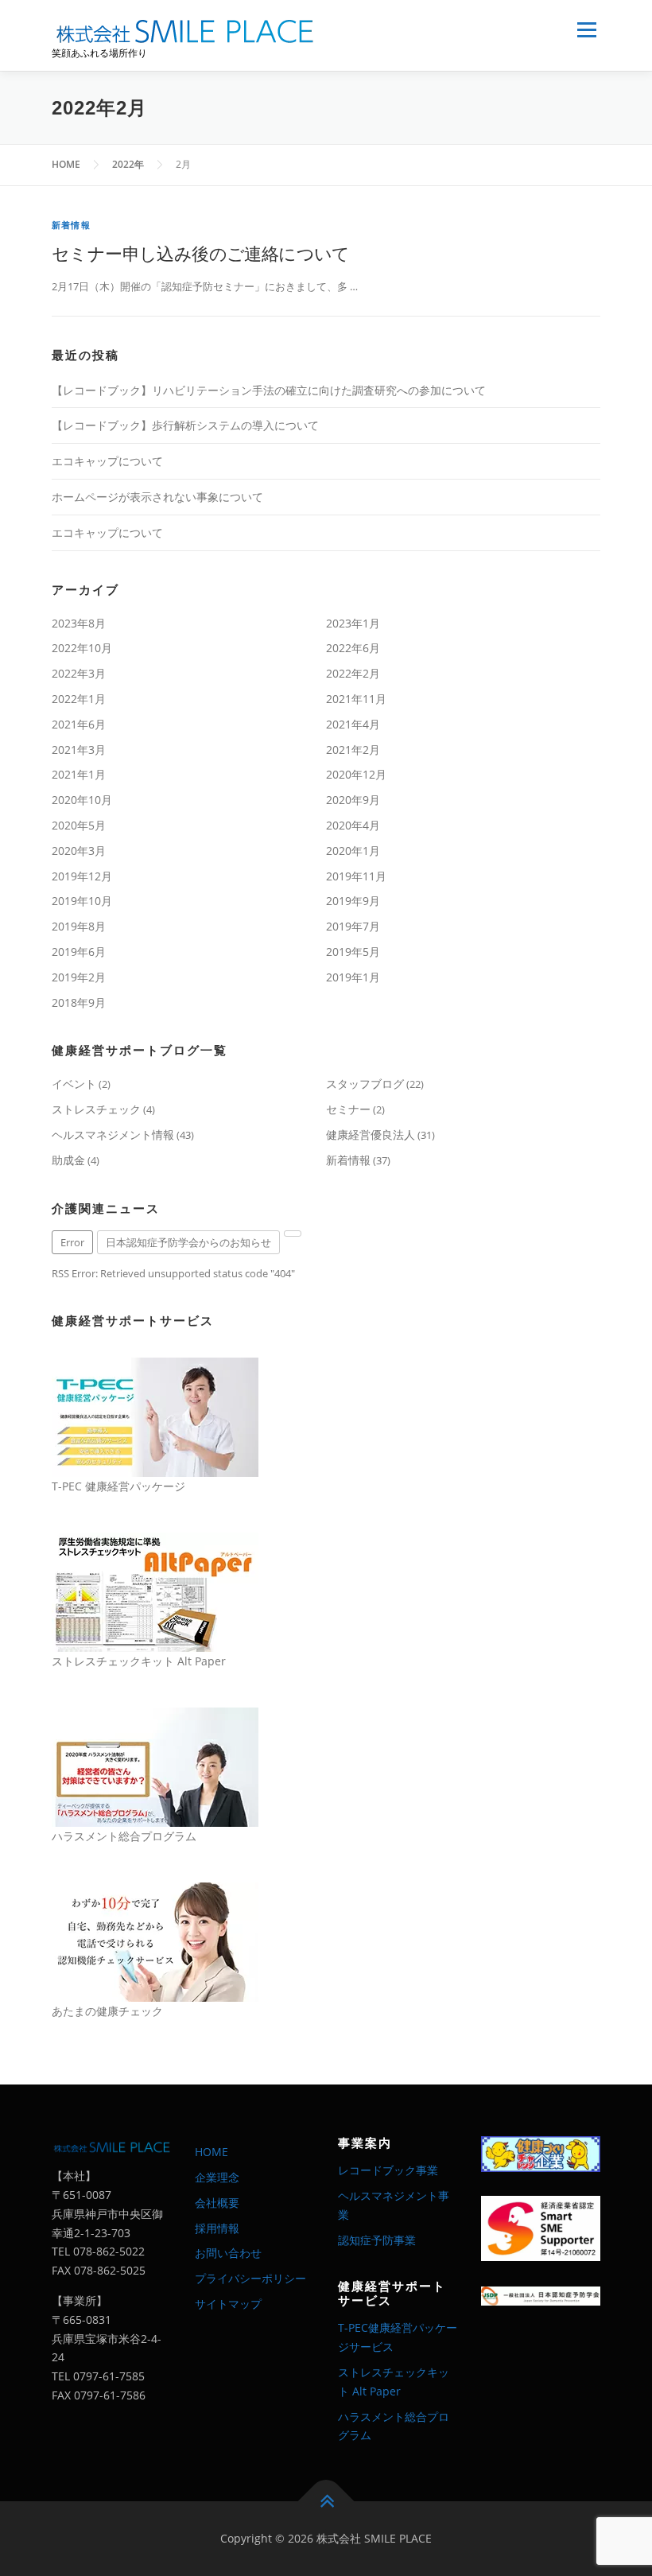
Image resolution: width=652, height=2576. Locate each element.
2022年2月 (353, 673)
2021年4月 (353, 724)
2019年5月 (353, 952)
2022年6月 (353, 648)
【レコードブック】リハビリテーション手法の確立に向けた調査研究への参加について (269, 390)
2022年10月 (82, 648)
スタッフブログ (365, 1084)
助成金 (68, 1160)
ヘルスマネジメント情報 (113, 1135)
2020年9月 (353, 800)
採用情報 (217, 2228)
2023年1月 (353, 623)
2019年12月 (82, 876)
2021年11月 (356, 699)
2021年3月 (79, 750)
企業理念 (217, 2177)
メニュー (586, 29)
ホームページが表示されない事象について (157, 497)
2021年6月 (79, 724)
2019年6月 (79, 952)
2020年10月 (82, 800)
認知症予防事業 (377, 2240)
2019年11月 (356, 876)
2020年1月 (353, 851)
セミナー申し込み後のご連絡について (201, 253)
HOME (212, 2152)
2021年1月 (79, 774)
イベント (74, 1084)
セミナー (348, 1109)
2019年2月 (79, 977)
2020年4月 (353, 825)
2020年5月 (79, 825)
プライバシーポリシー (250, 2278)
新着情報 (71, 225)
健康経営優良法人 (371, 1135)
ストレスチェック (96, 1109)
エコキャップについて (107, 461)
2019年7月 (353, 926)
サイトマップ (228, 2304)
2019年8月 (79, 926)
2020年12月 (356, 774)
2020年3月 (79, 851)
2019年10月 (82, 901)
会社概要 (217, 2203)
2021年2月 (353, 750)
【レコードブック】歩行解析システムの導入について (185, 425)
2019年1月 (353, 977)
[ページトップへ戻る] (326, 2502)
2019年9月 (353, 901)
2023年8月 (79, 623)
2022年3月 (79, 673)
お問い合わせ (228, 2253)
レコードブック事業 (388, 2170)
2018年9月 (79, 1002)
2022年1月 (79, 699)
